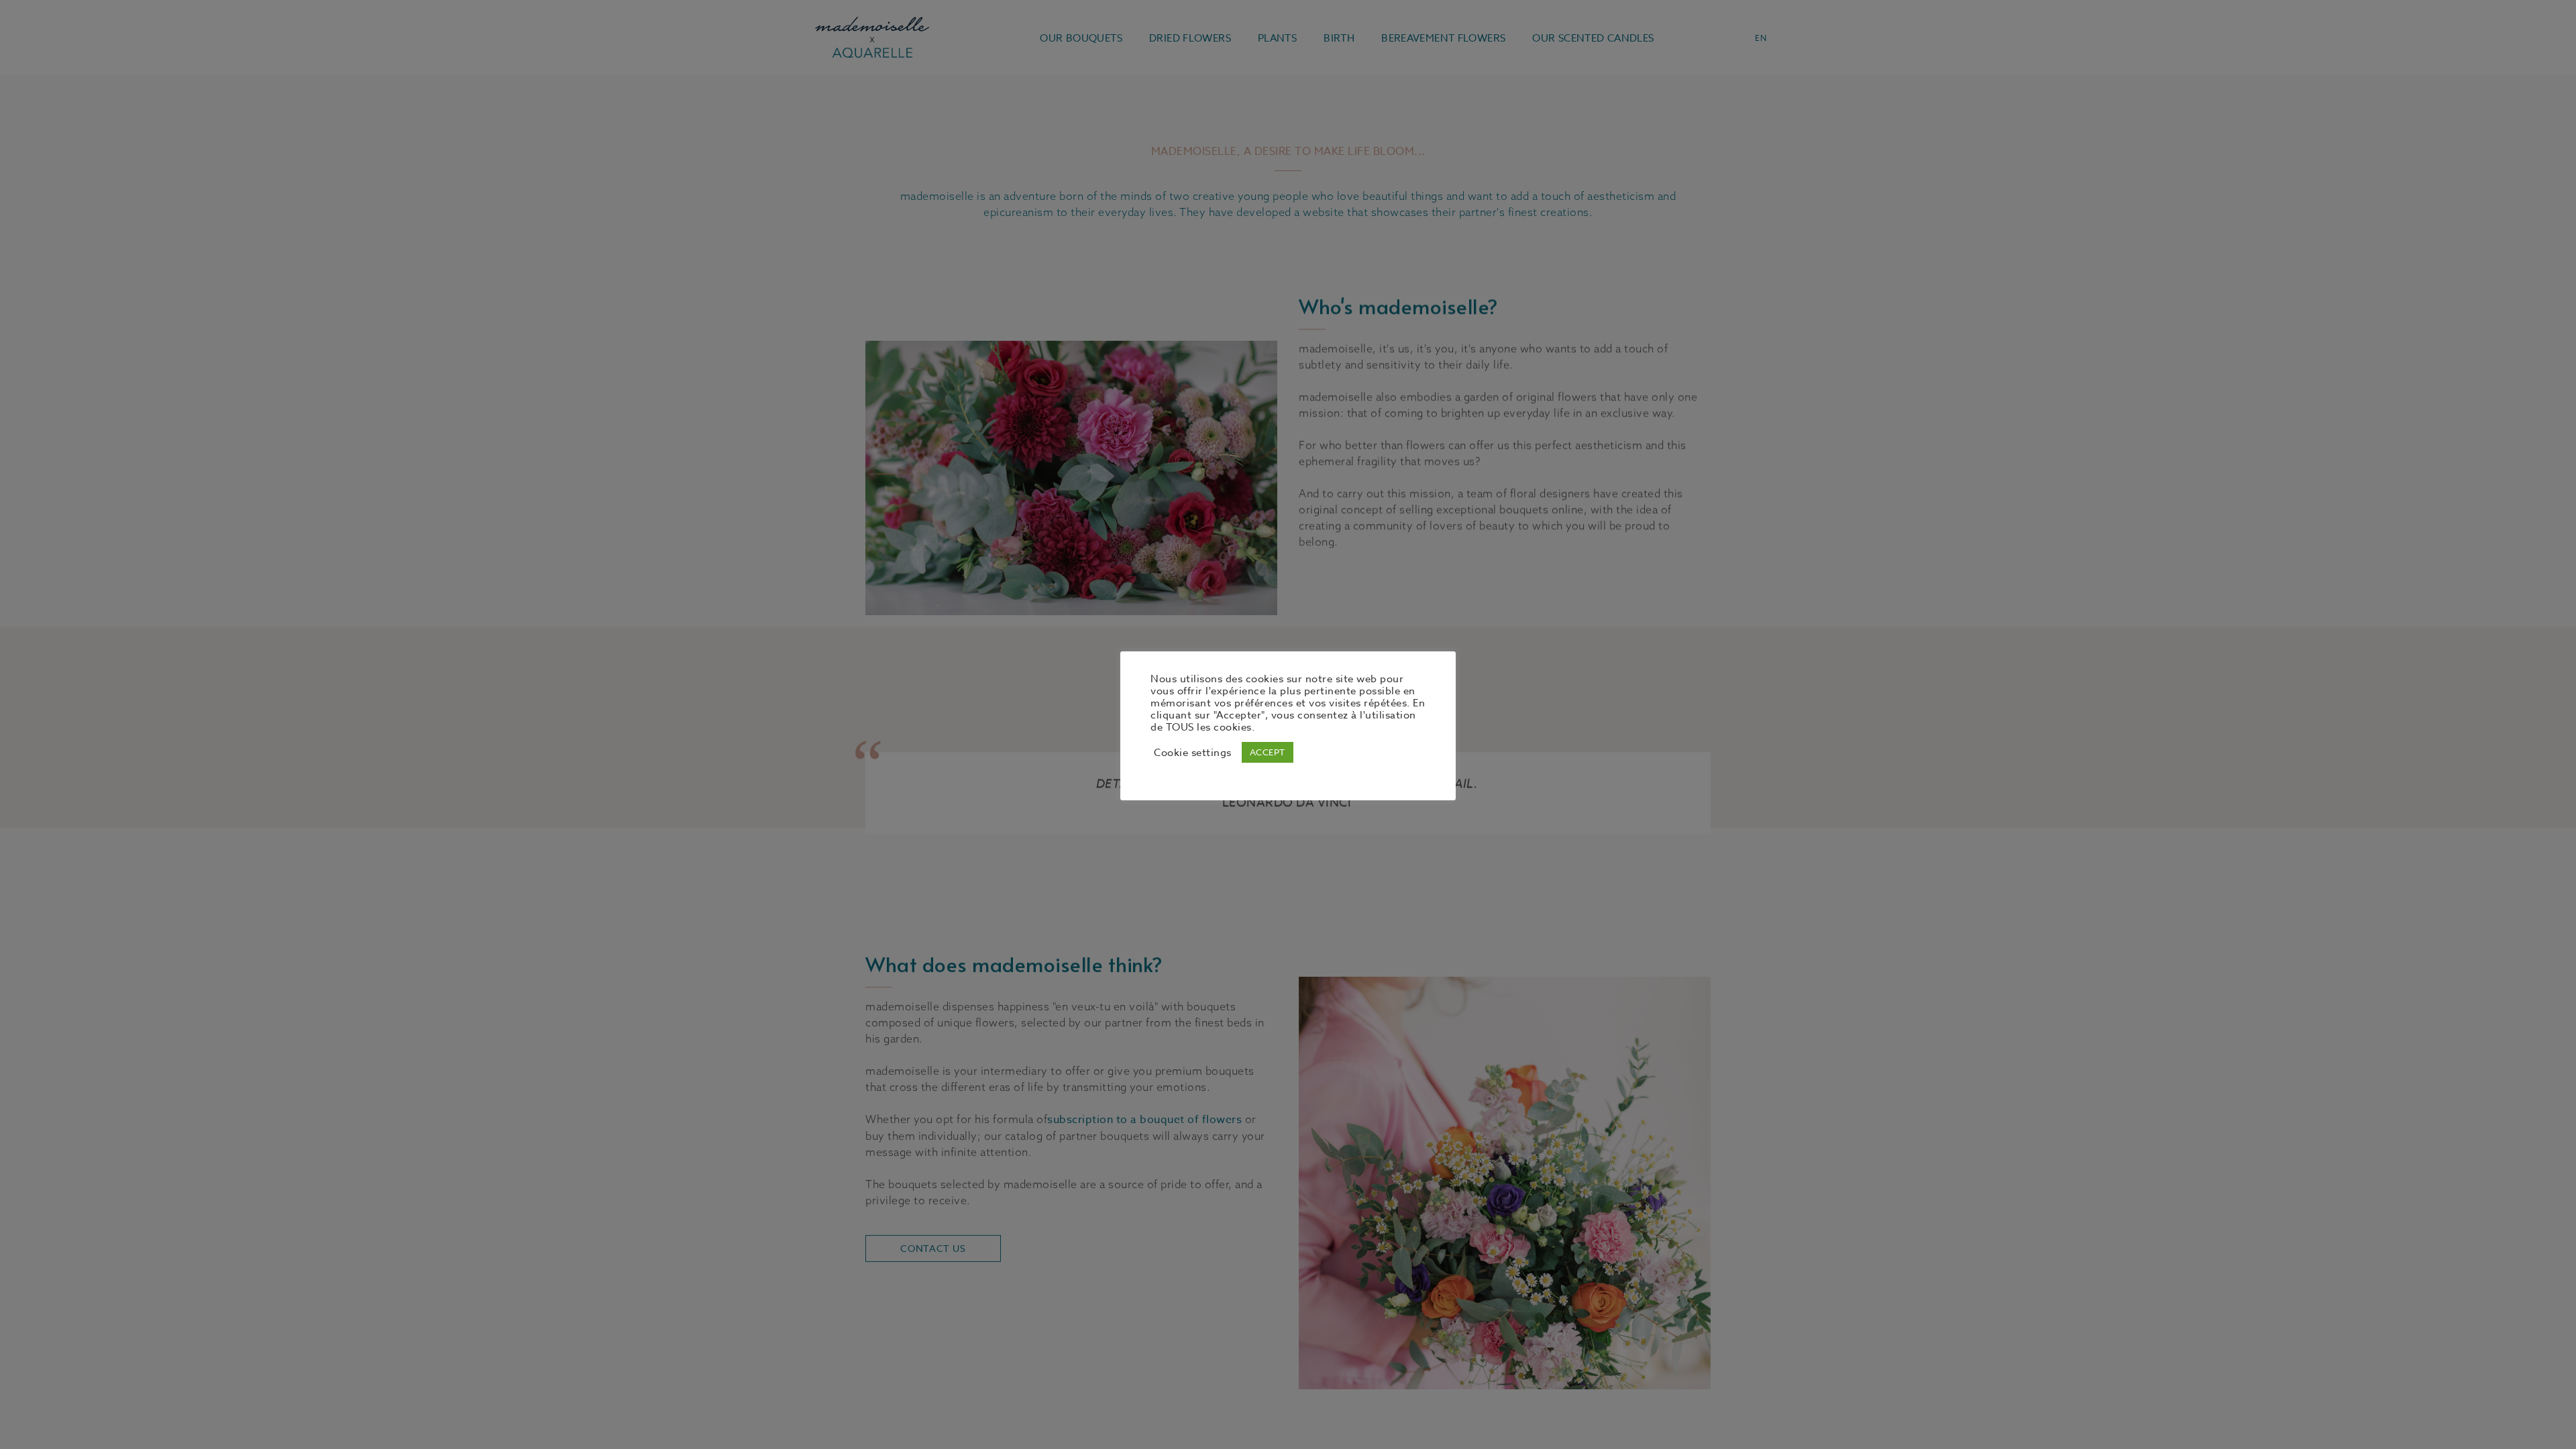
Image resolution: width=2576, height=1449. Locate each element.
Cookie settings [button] (1193, 753)
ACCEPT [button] (1268, 752)
